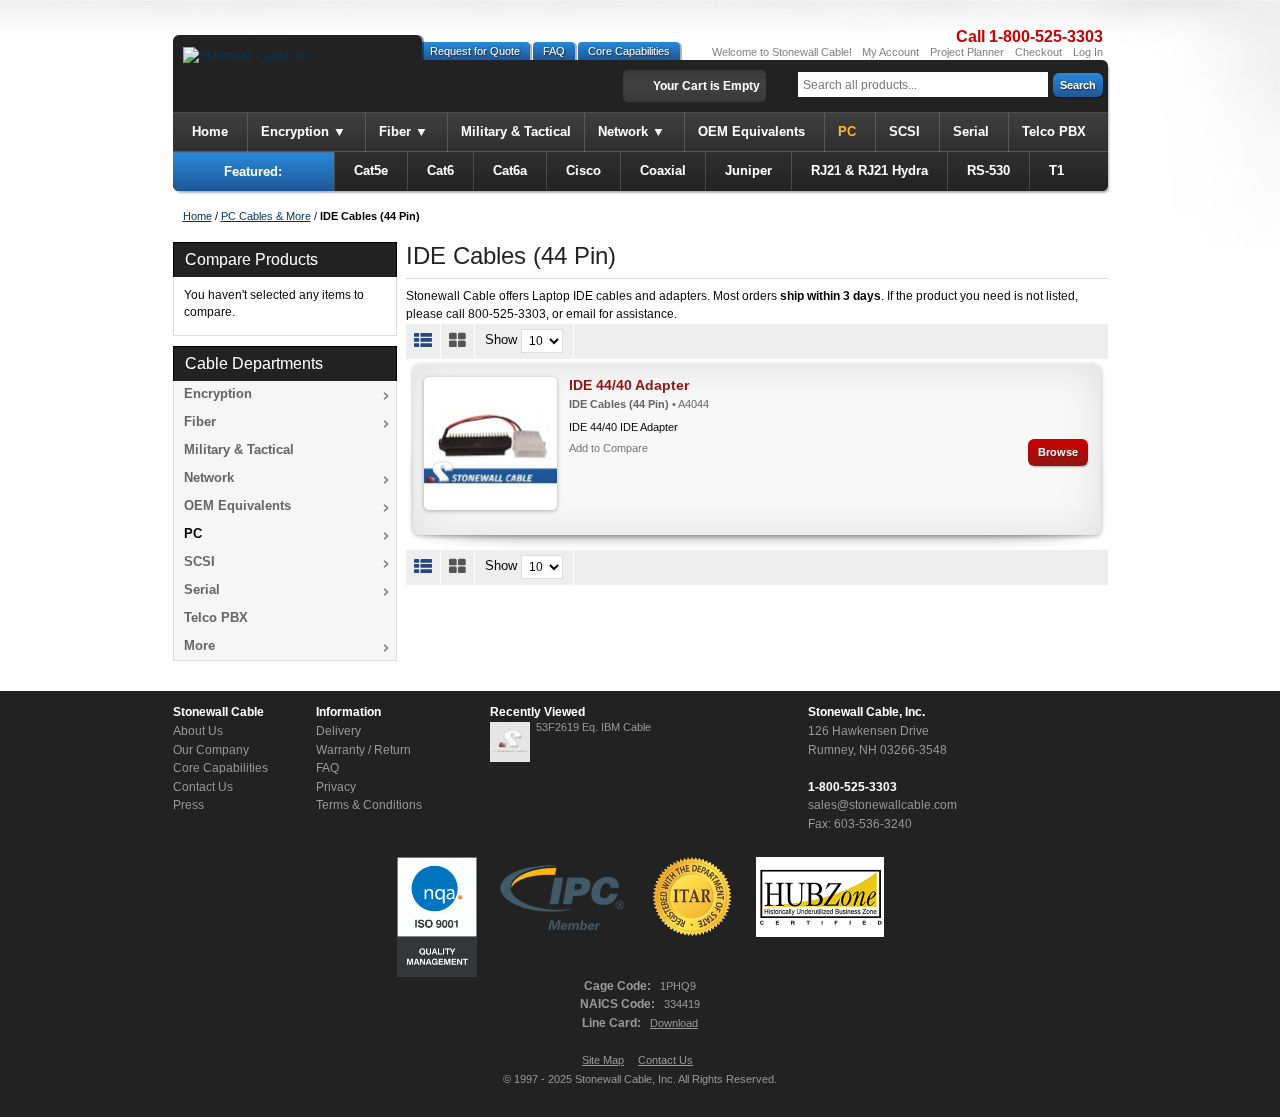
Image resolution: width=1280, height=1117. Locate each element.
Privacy (336, 787)
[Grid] (458, 341)
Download (674, 1023)
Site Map (603, 1060)
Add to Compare (608, 448)
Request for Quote (475, 51)
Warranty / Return (363, 750)
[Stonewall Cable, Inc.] (248, 56)
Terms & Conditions (369, 805)
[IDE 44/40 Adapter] (490, 443)
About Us (198, 731)
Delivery (338, 731)
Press (188, 805)
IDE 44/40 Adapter (629, 385)
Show (501, 339)
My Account (890, 52)
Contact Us (203, 787)
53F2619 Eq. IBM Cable (593, 727)
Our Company (211, 750)
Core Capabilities (629, 51)
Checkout (1038, 52)
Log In (1088, 52)
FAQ (554, 51)
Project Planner (967, 52)
